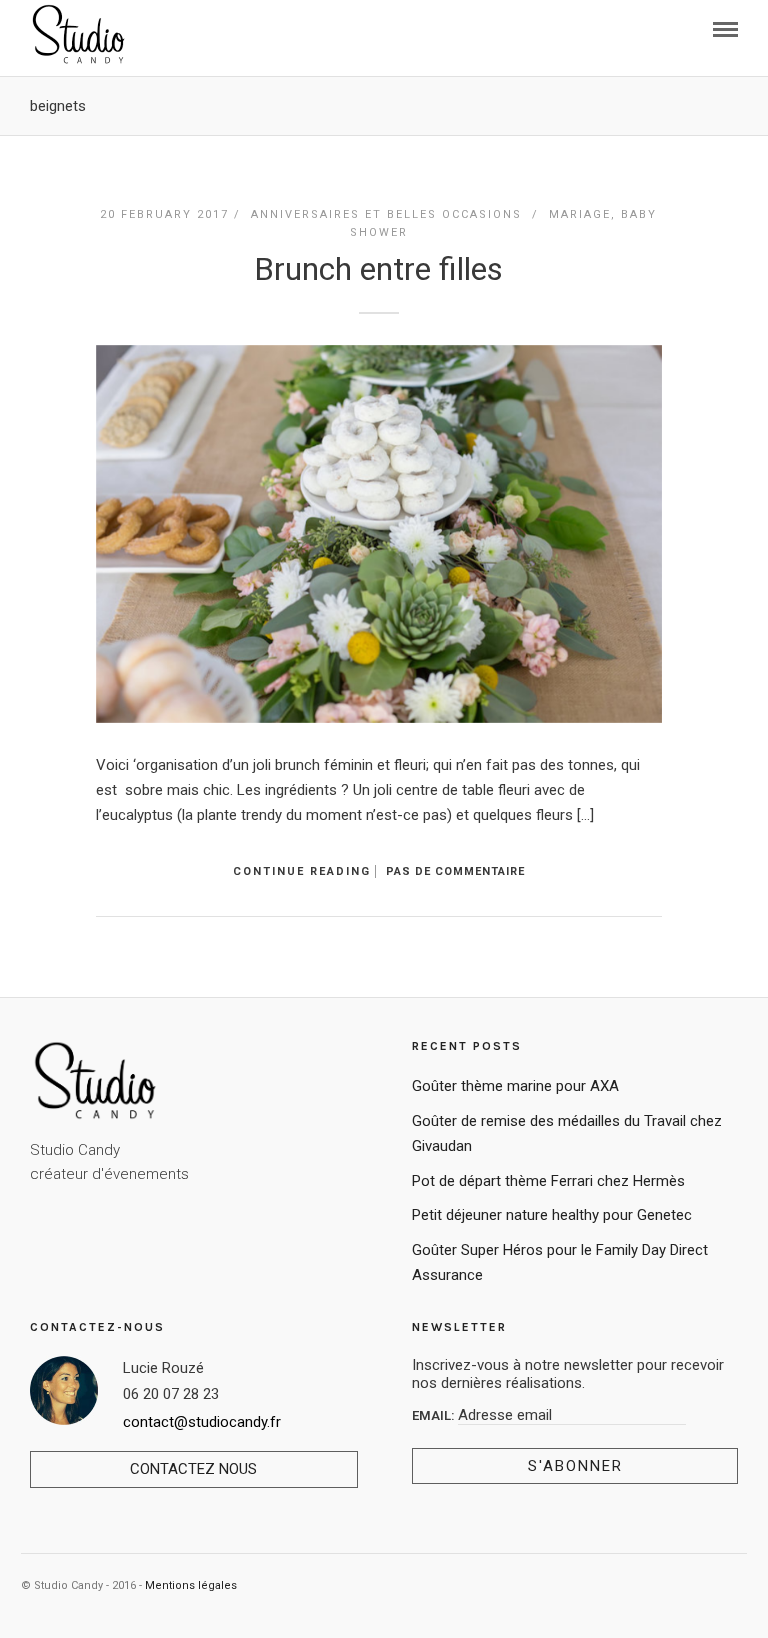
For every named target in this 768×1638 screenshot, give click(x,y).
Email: (435, 1415)
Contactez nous (193, 1469)
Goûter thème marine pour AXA (515, 1086)
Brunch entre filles (378, 269)
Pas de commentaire (455, 871)
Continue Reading (302, 871)
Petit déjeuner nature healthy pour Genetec (552, 1215)
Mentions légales (191, 1585)
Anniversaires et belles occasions (386, 214)
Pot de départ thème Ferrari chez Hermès (548, 1181)
